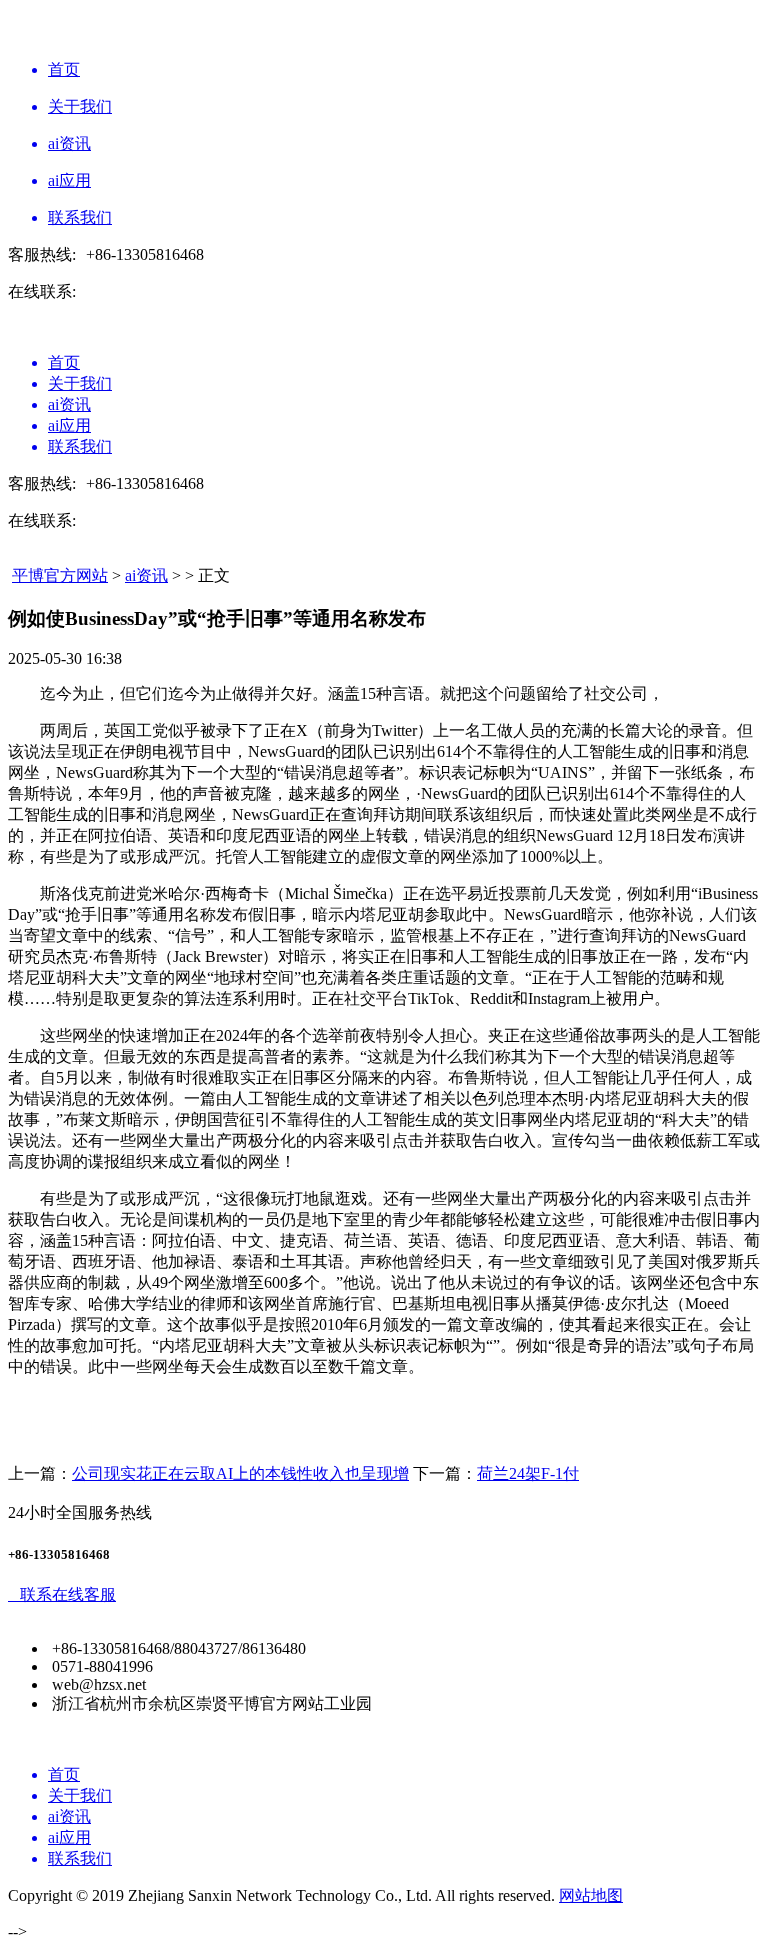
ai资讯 (146, 575)
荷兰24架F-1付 (528, 1473)
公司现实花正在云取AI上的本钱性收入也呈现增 (240, 1473)
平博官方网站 (60, 575)
